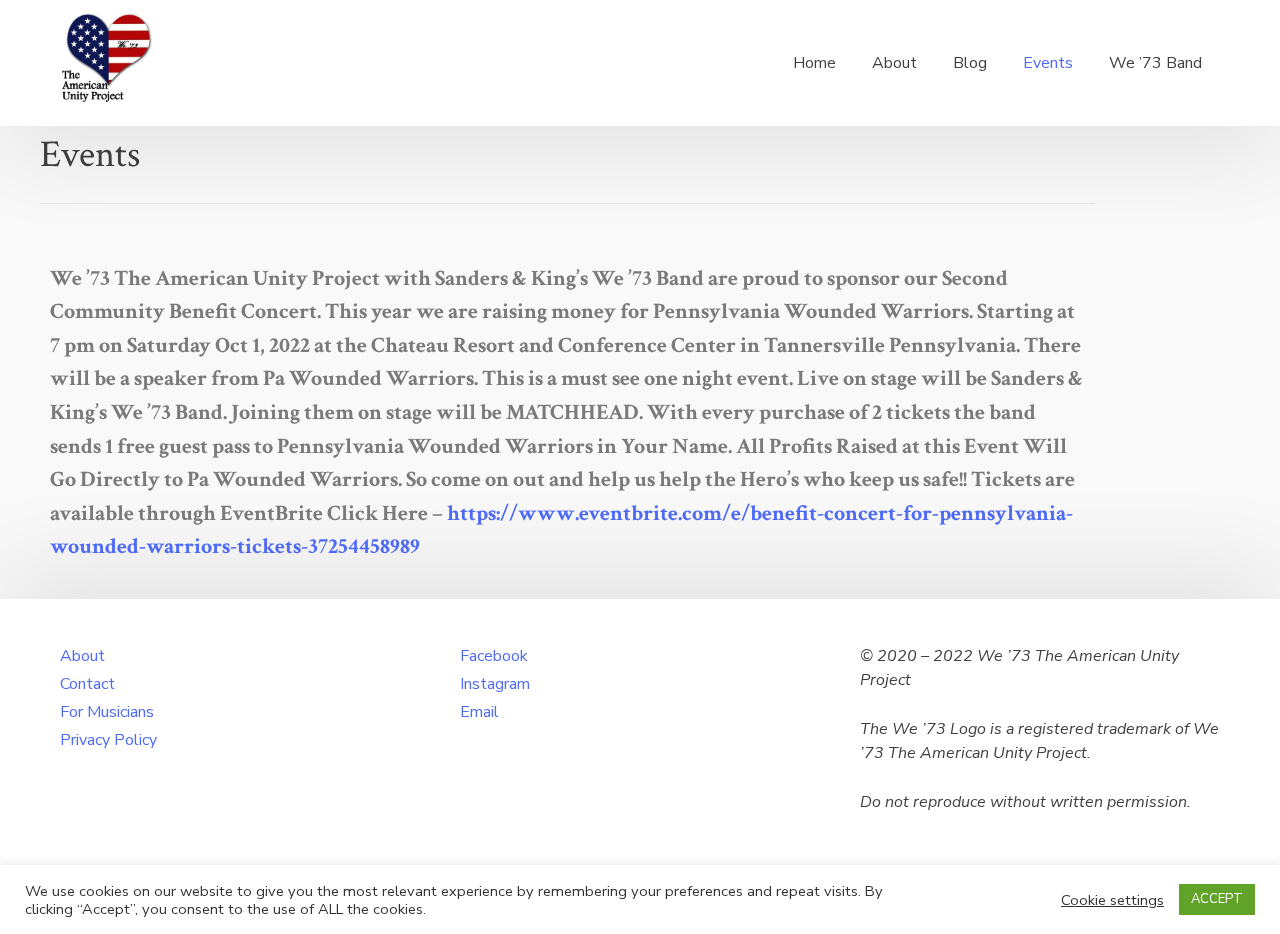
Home (814, 63)
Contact (87, 684)
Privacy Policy (108, 740)
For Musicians (107, 712)
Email (479, 712)
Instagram (495, 684)
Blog (970, 63)
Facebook (494, 656)
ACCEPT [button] (1217, 899)
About (894, 63)
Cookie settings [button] (1112, 900)
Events (1048, 63)
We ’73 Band (1155, 63)
